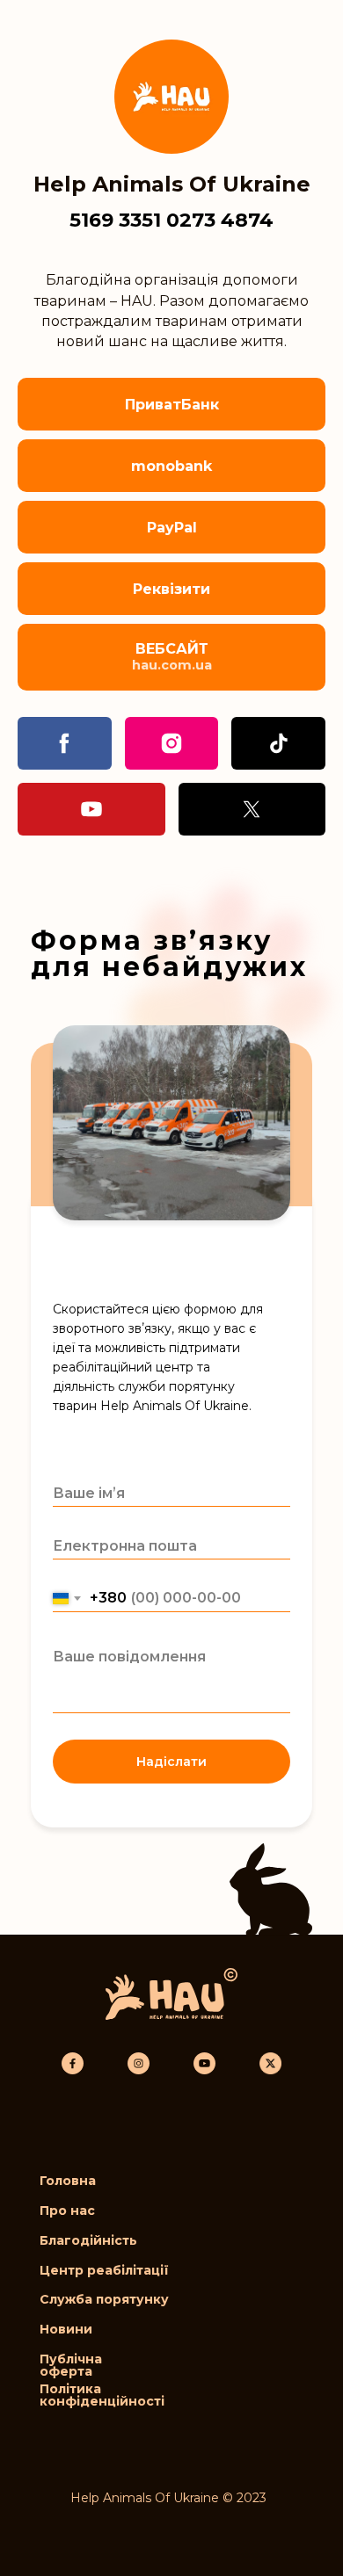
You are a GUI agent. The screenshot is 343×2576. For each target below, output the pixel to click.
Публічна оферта (71, 2365)
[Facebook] (65, 743)
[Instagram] (172, 743)
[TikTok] (278, 743)
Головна (68, 2181)
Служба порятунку (104, 2299)
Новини (66, 2329)
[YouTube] (91, 809)
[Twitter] (252, 809)
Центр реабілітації (104, 2270)
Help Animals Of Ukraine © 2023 (168, 2498)
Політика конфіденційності (102, 2395)
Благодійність (88, 2240)
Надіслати (171, 1762)
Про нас (67, 2211)
